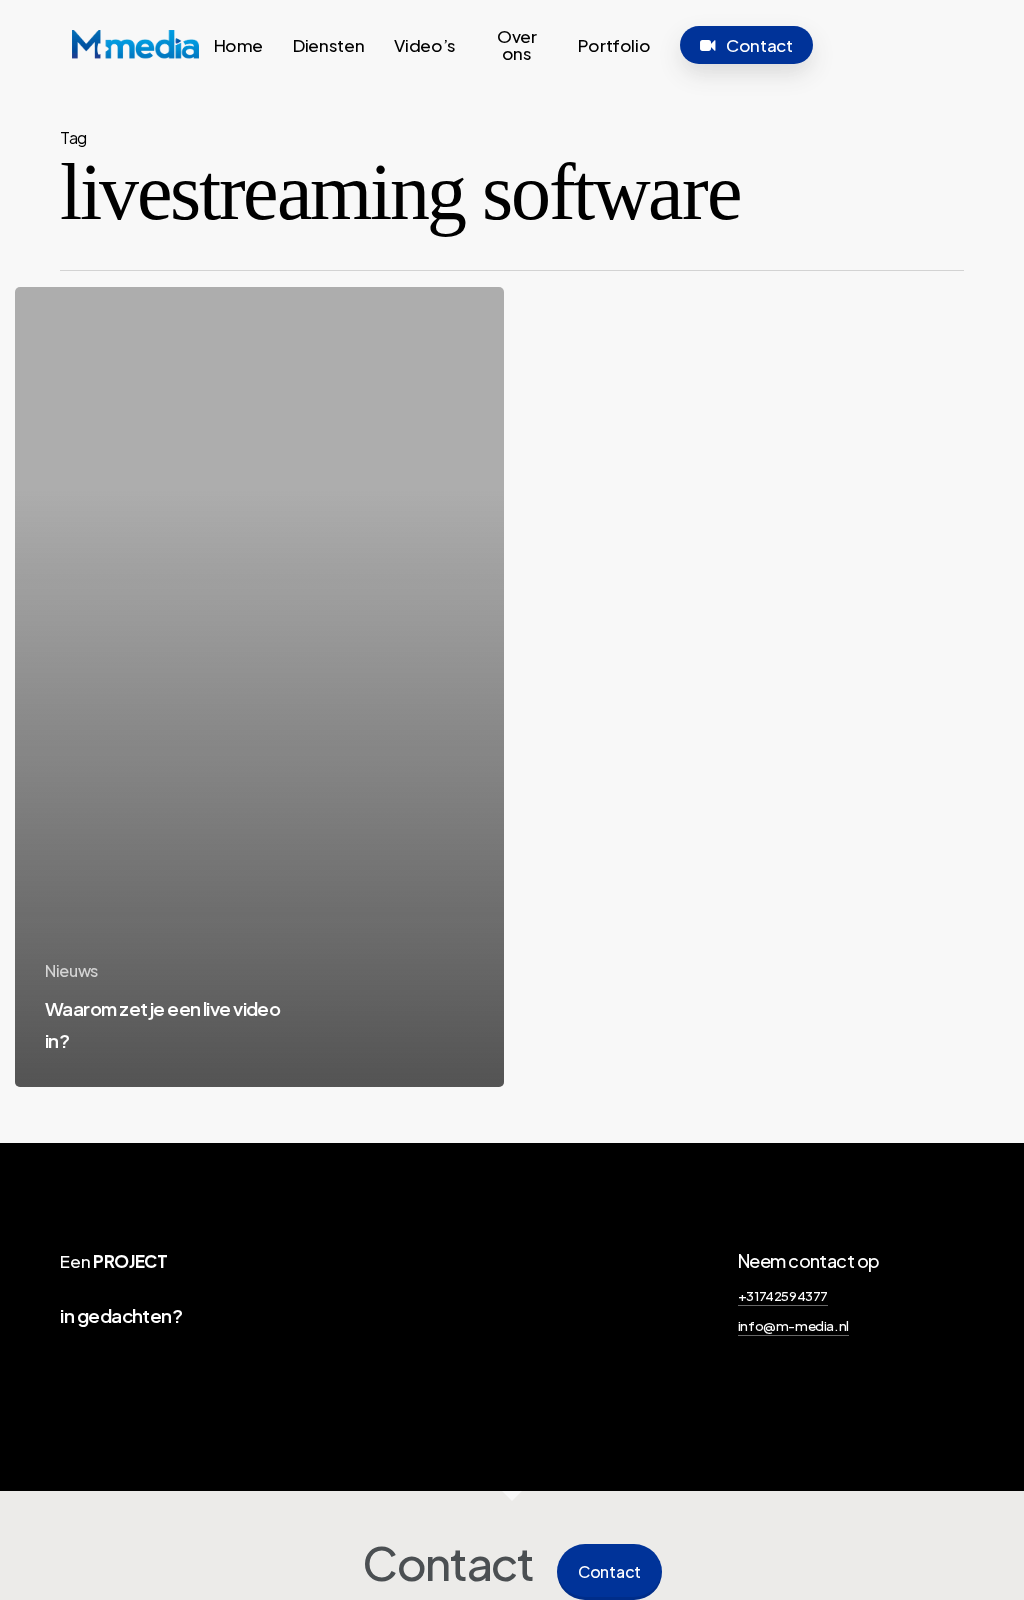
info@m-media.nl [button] (793, 1325)
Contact (609, 1571)
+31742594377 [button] (783, 1295)
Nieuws (71, 970)
